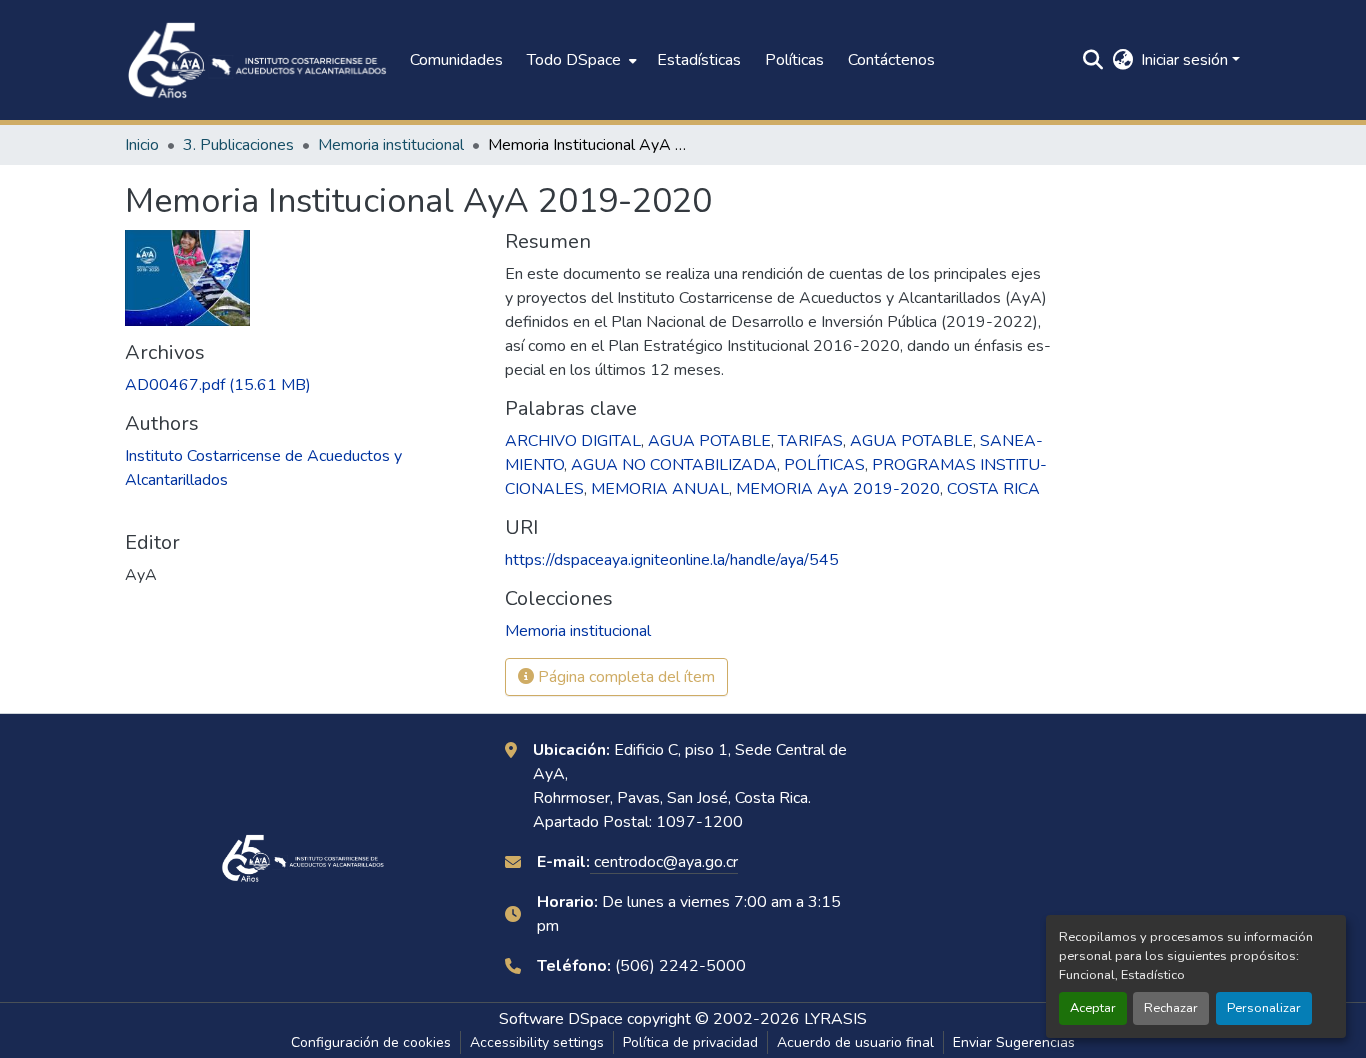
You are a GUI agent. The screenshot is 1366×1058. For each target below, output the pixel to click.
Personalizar (1264, 1008)
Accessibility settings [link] (537, 1042)
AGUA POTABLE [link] (709, 441)
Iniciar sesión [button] (1186, 60)
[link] (303, 385)
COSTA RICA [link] (993, 489)
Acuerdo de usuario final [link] (855, 1042)
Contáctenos (891, 60)
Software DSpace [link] (561, 1019)
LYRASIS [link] (835, 1019)
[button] (257, 60)
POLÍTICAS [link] (824, 465)
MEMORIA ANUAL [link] (660, 489)
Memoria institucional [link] (391, 145)
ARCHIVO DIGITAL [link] (573, 441)
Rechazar (1171, 1008)
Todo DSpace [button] (574, 60)
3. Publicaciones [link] (238, 145)
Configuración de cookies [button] (371, 1042)
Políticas (794, 60)
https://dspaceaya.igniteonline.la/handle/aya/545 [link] (672, 560)
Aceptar (1093, 1008)
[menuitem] (580, 60)
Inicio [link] (142, 145)
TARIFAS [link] (810, 441)
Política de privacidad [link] (690, 1042)
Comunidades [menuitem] (456, 60)
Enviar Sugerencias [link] (1014, 1042)
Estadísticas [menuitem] (699, 60)
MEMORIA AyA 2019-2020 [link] (838, 489)
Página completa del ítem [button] (624, 677)
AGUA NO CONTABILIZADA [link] (674, 465)
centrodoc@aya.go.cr (664, 862)
